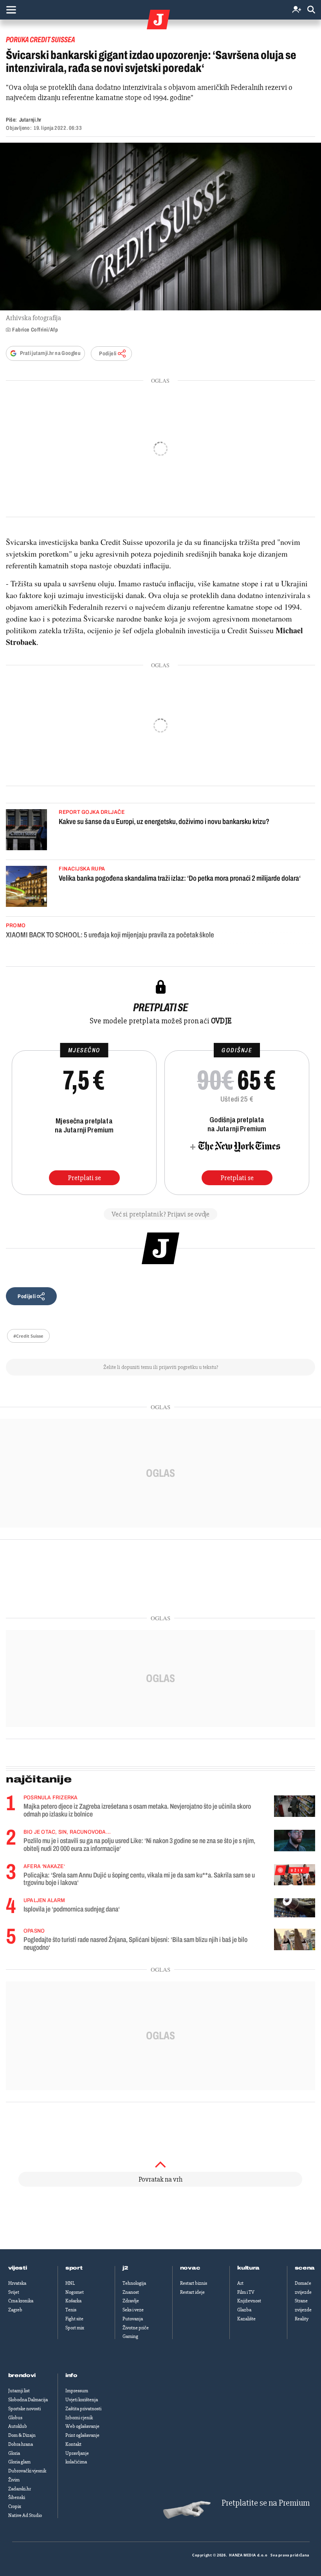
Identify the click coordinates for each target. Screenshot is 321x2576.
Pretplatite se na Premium (266, 2503)
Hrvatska (17, 2283)
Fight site (74, 2319)
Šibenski (17, 2497)
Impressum (77, 2391)
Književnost (249, 2301)
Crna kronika (21, 2301)
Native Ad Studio (25, 2515)
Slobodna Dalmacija (28, 2400)
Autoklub (18, 2426)
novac (190, 2268)
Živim (14, 2480)
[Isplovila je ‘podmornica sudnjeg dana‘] (295, 1908)
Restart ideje (192, 2292)
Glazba (244, 2310)
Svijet (14, 2292)
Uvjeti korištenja (82, 2400)
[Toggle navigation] (11, 10)
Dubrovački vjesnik (27, 2471)
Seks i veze (133, 2310)
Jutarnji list (19, 2391)
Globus (15, 2418)
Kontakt (73, 2444)
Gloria (14, 2453)
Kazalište (246, 2319)
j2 (125, 2268)
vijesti (18, 2268)
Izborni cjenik (79, 2418)
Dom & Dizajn (22, 2435)
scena (305, 2268)
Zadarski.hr (20, 2489)
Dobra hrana (21, 2444)
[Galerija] (160, 227)
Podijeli (108, 354)
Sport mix (75, 2328)
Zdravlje (131, 2301)
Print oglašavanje (82, 2435)
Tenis (71, 2310)
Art (240, 2283)
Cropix (15, 2506)
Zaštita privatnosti (83, 2409)
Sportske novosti (24, 2409)
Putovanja (133, 2319)
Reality (302, 2319)
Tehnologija (134, 2283)
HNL (70, 2283)
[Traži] (311, 10)
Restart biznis (194, 2283)
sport (74, 2268)
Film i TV (246, 2292)
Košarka (73, 2301)
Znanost (131, 2292)
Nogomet (75, 2292)
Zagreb (15, 2310)
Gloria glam (19, 2462)
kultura (248, 2268)
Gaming (130, 2336)
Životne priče (136, 2328)
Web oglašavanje (82, 2426)
